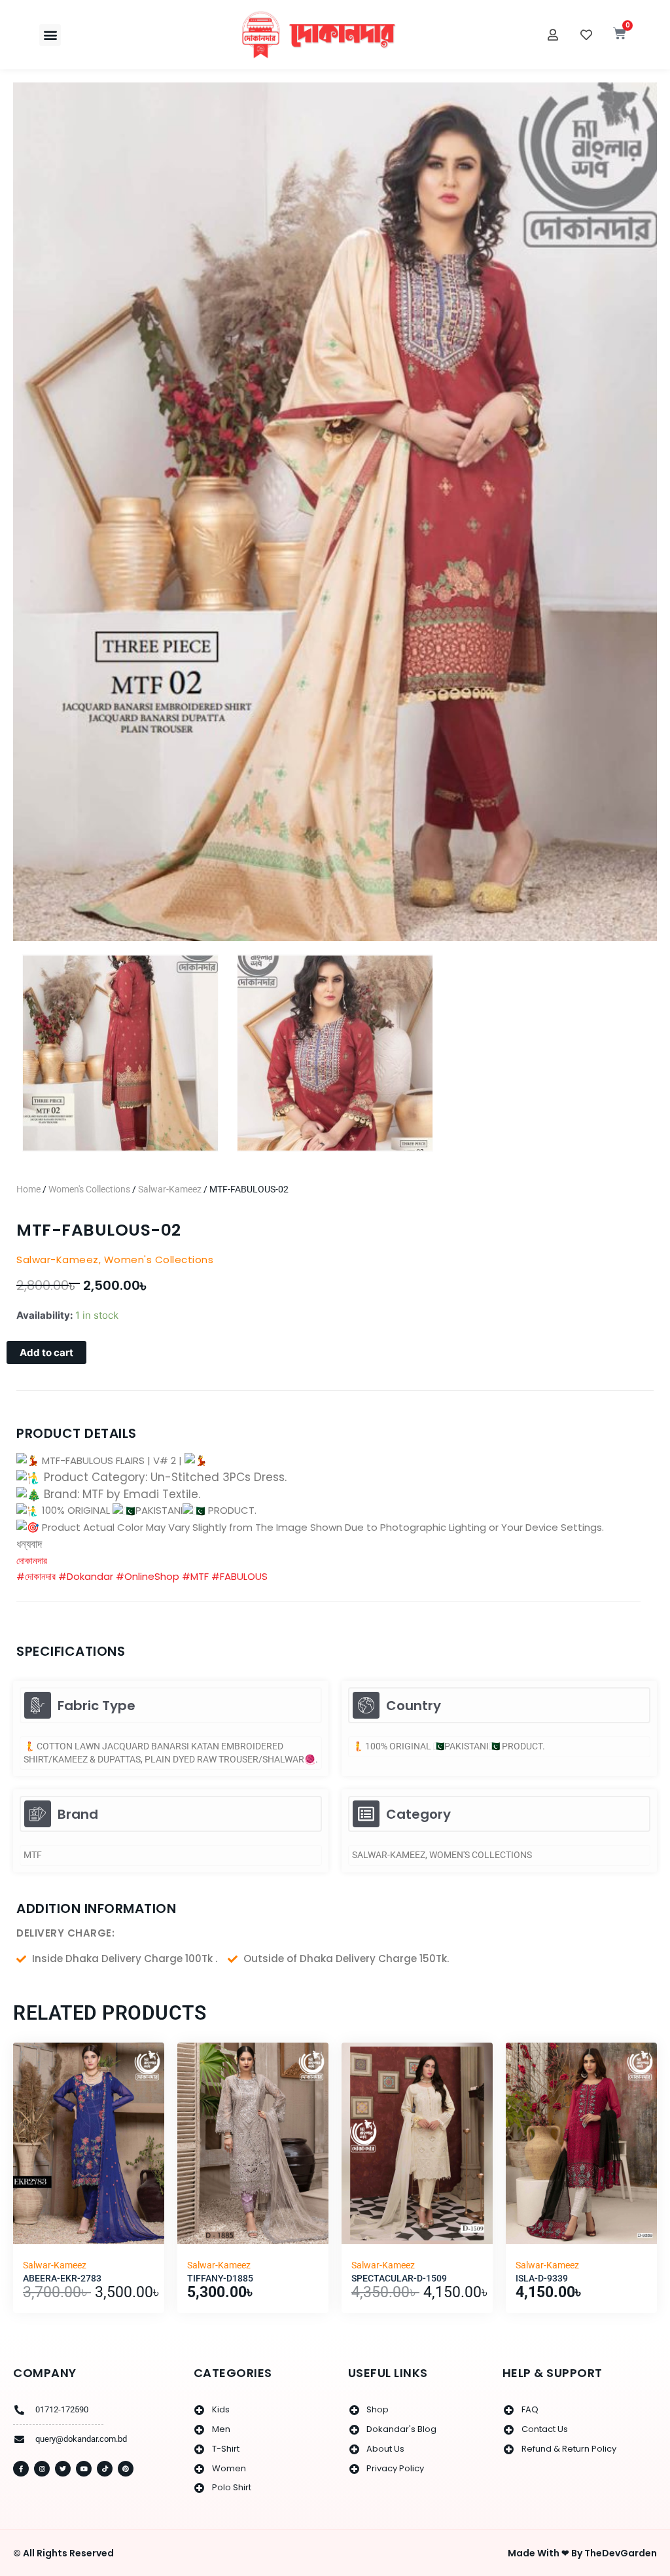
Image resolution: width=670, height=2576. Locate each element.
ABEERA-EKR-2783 (62, 2278)
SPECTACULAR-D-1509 (399, 2278)
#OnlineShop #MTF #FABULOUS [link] (192, 1576)
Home (28, 1189)
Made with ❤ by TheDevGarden (582, 2553)
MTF (33, 1855)
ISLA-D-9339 (542, 2278)
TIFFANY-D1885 (220, 2278)
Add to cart (46, 1352)
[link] (32, 1561)
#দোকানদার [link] (36, 1576)
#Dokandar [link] (86, 1576)
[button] (50, 35)
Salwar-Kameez (170, 1189)
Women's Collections (89, 1189)
